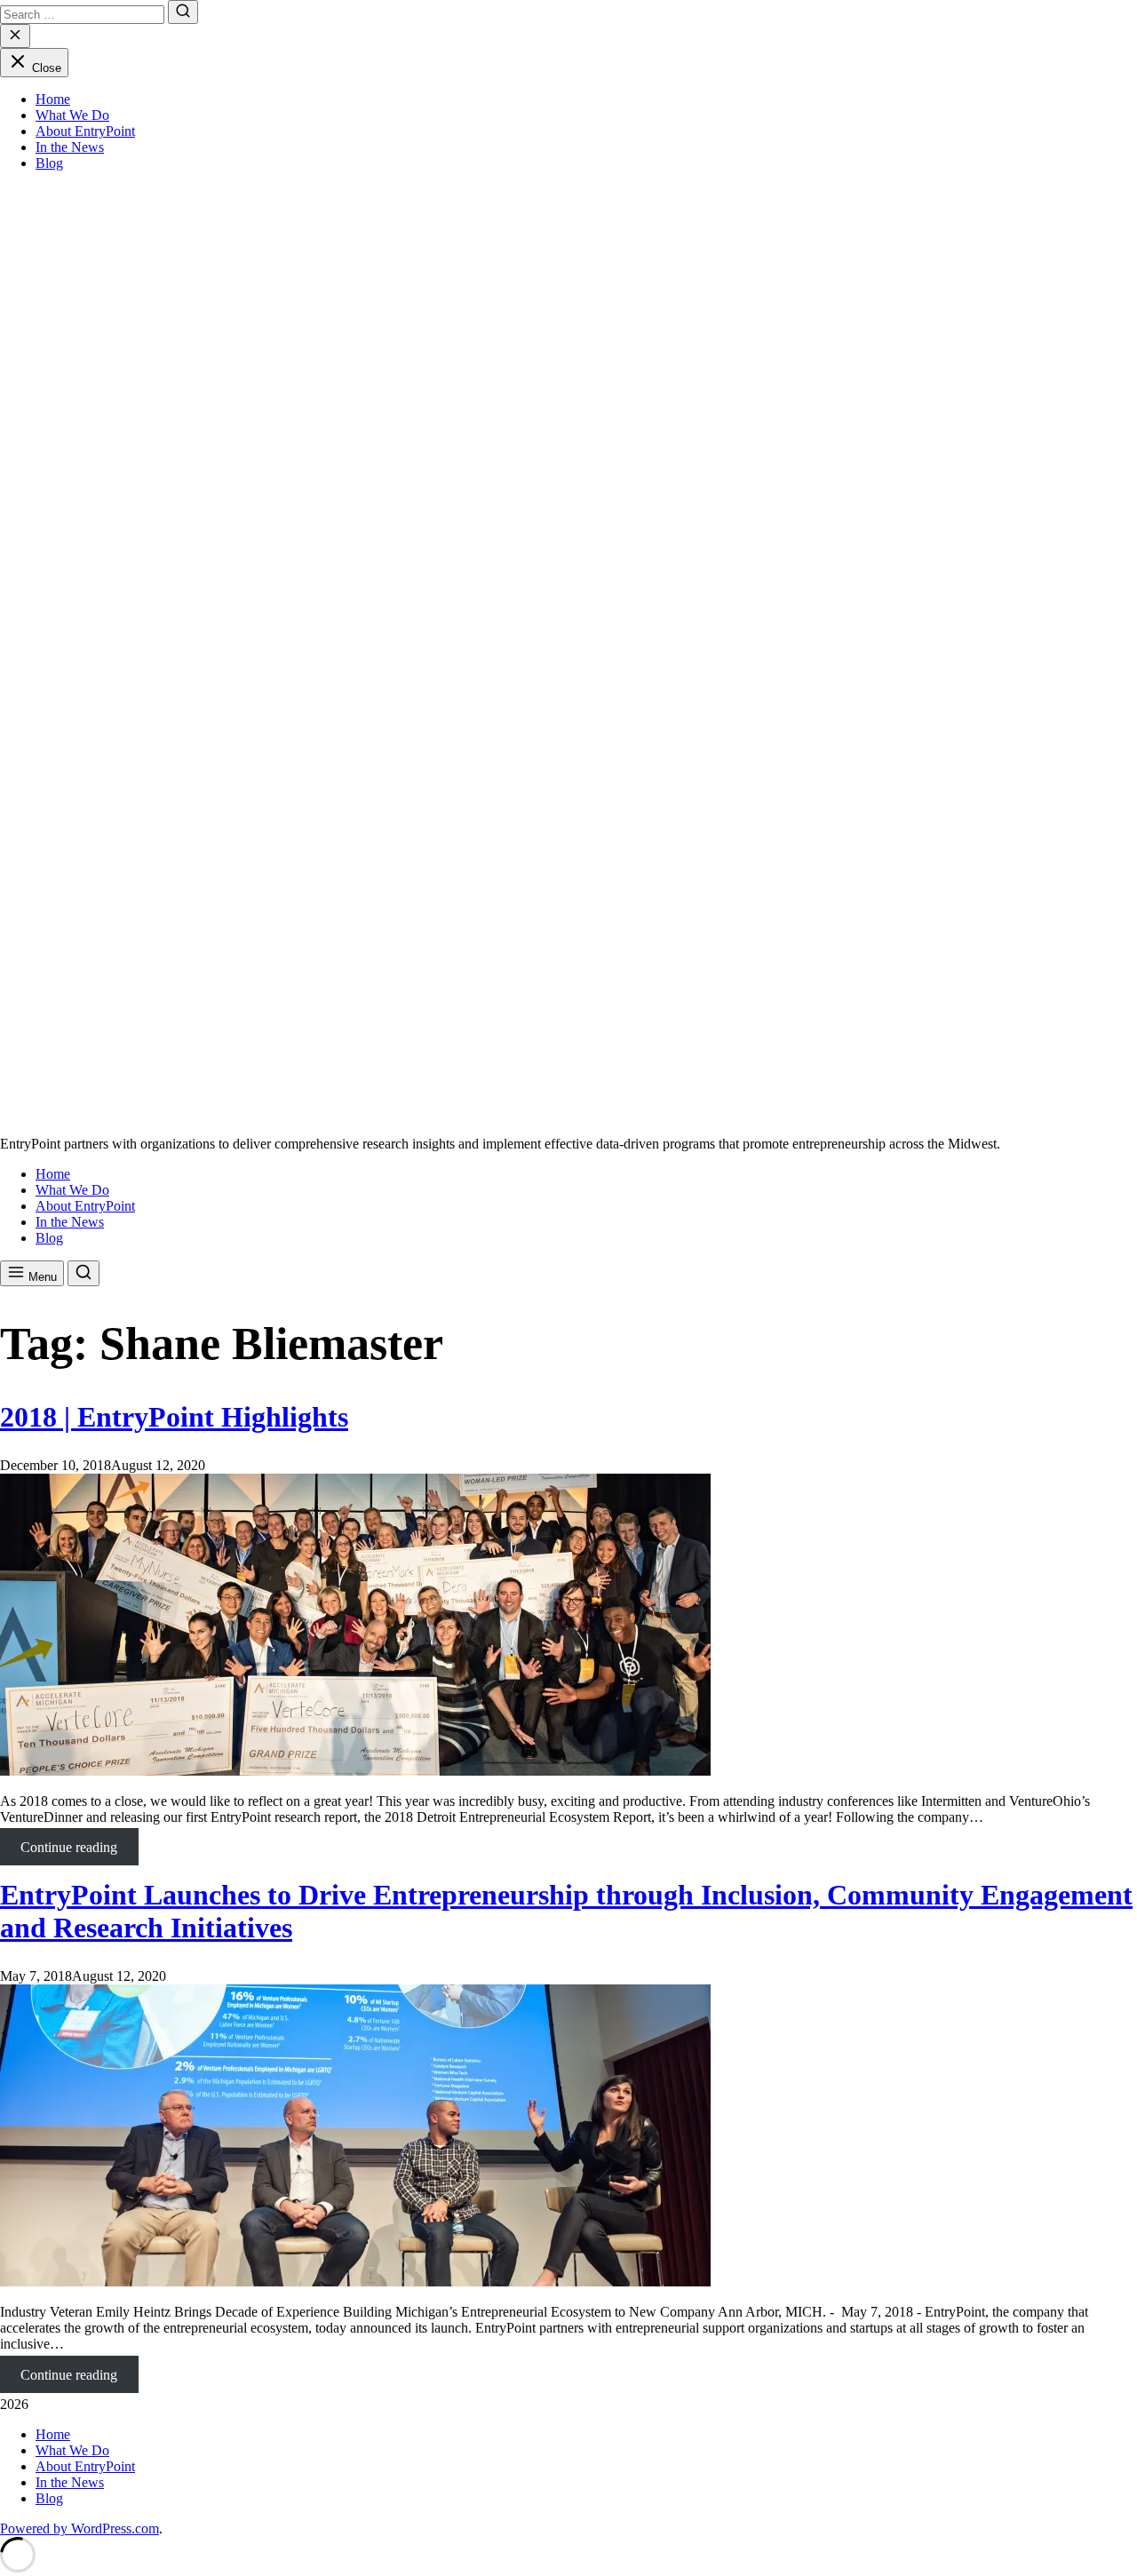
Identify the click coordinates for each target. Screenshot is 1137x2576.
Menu (41, 1277)
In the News (70, 147)
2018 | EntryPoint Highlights (174, 1417)
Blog (49, 163)
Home (53, 99)
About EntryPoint (85, 131)
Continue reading (79, 1852)
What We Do (72, 115)
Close (45, 68)
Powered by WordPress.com (80, 2528)
